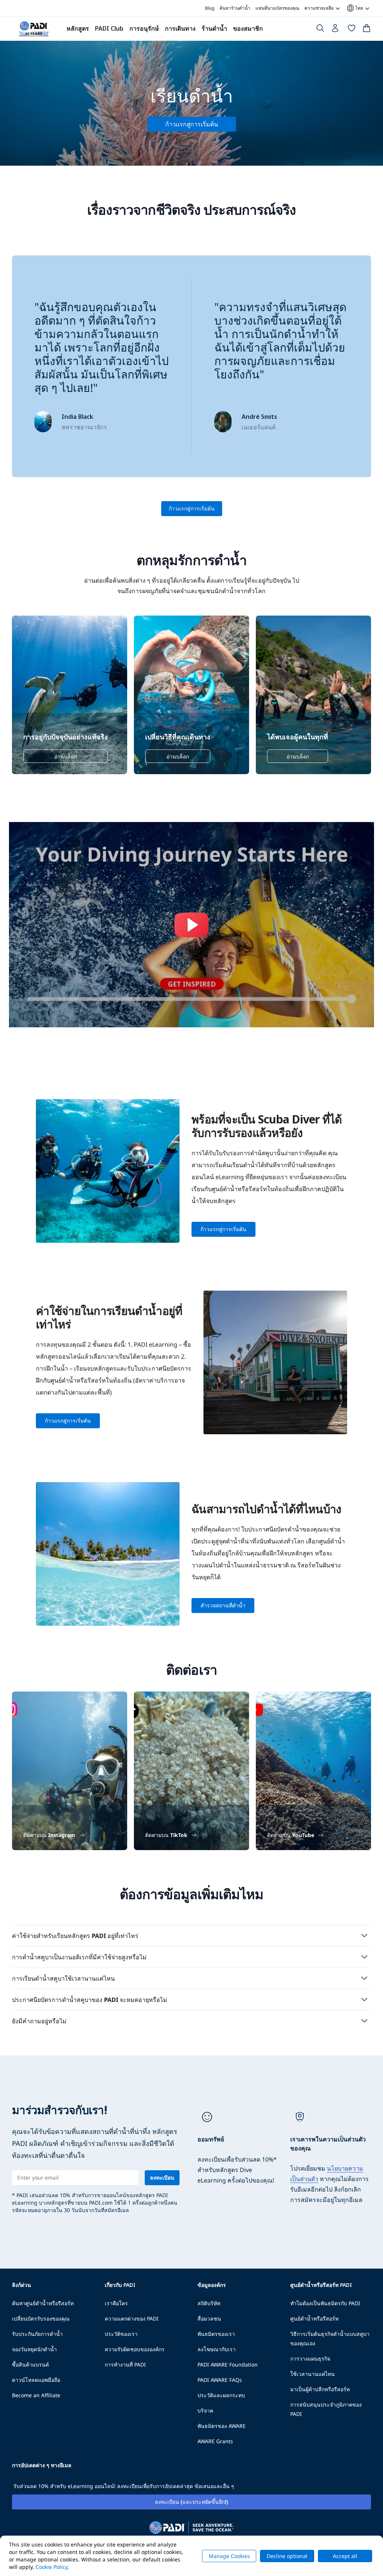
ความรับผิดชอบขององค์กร (135, 2349)
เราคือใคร (116, 2303)
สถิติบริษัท (209, 2303)
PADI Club (109, 28)
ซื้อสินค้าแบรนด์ (30, 2365)
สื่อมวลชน (209, 2319)
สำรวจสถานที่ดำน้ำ (223, 1605)
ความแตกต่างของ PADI (132, 2319)
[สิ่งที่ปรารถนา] (352, 30)
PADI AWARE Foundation (228, 2365)
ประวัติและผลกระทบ (221, 2395)
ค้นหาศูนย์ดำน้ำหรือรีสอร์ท (43, 2303)
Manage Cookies (229, 2556)
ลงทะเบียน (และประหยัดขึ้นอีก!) (191, 2502)
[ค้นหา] (320, 30)
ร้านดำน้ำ (214, 28)
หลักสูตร (78, 28)
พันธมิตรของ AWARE (222, 2426)
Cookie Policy (51, 2567)
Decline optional (287, 2556)
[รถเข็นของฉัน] (367, 30)
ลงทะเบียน (162, 2178)
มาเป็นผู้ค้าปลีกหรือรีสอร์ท (320, 2389)
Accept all (345, 2556)
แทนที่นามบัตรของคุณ (277, 8)
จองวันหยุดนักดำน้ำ (34, 2349)
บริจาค (205, 2411)
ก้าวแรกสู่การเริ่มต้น (192, 508)
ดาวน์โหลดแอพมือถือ (36, 2380)
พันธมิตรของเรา (216, 2334)
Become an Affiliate (36, 2395)
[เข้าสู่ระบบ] (336, 30)
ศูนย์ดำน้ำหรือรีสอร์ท (314, 2319)
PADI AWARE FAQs (220, 2380)
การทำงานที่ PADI (125, 2365)
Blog (210, 8)
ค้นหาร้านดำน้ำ (235, 8)
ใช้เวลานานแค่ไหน (312, 2374)
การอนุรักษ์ (144, 28)
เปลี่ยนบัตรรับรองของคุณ (41, 2319)
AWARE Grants (215, 2441)
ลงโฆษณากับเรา (217, 2349)
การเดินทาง (180, 28)
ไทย (355, 8)
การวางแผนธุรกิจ (310, 2359)
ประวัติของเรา (121, 2334)
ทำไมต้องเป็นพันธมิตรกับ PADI (325, 2303)
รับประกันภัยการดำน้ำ (37, 2334)
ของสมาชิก (248, 28)
